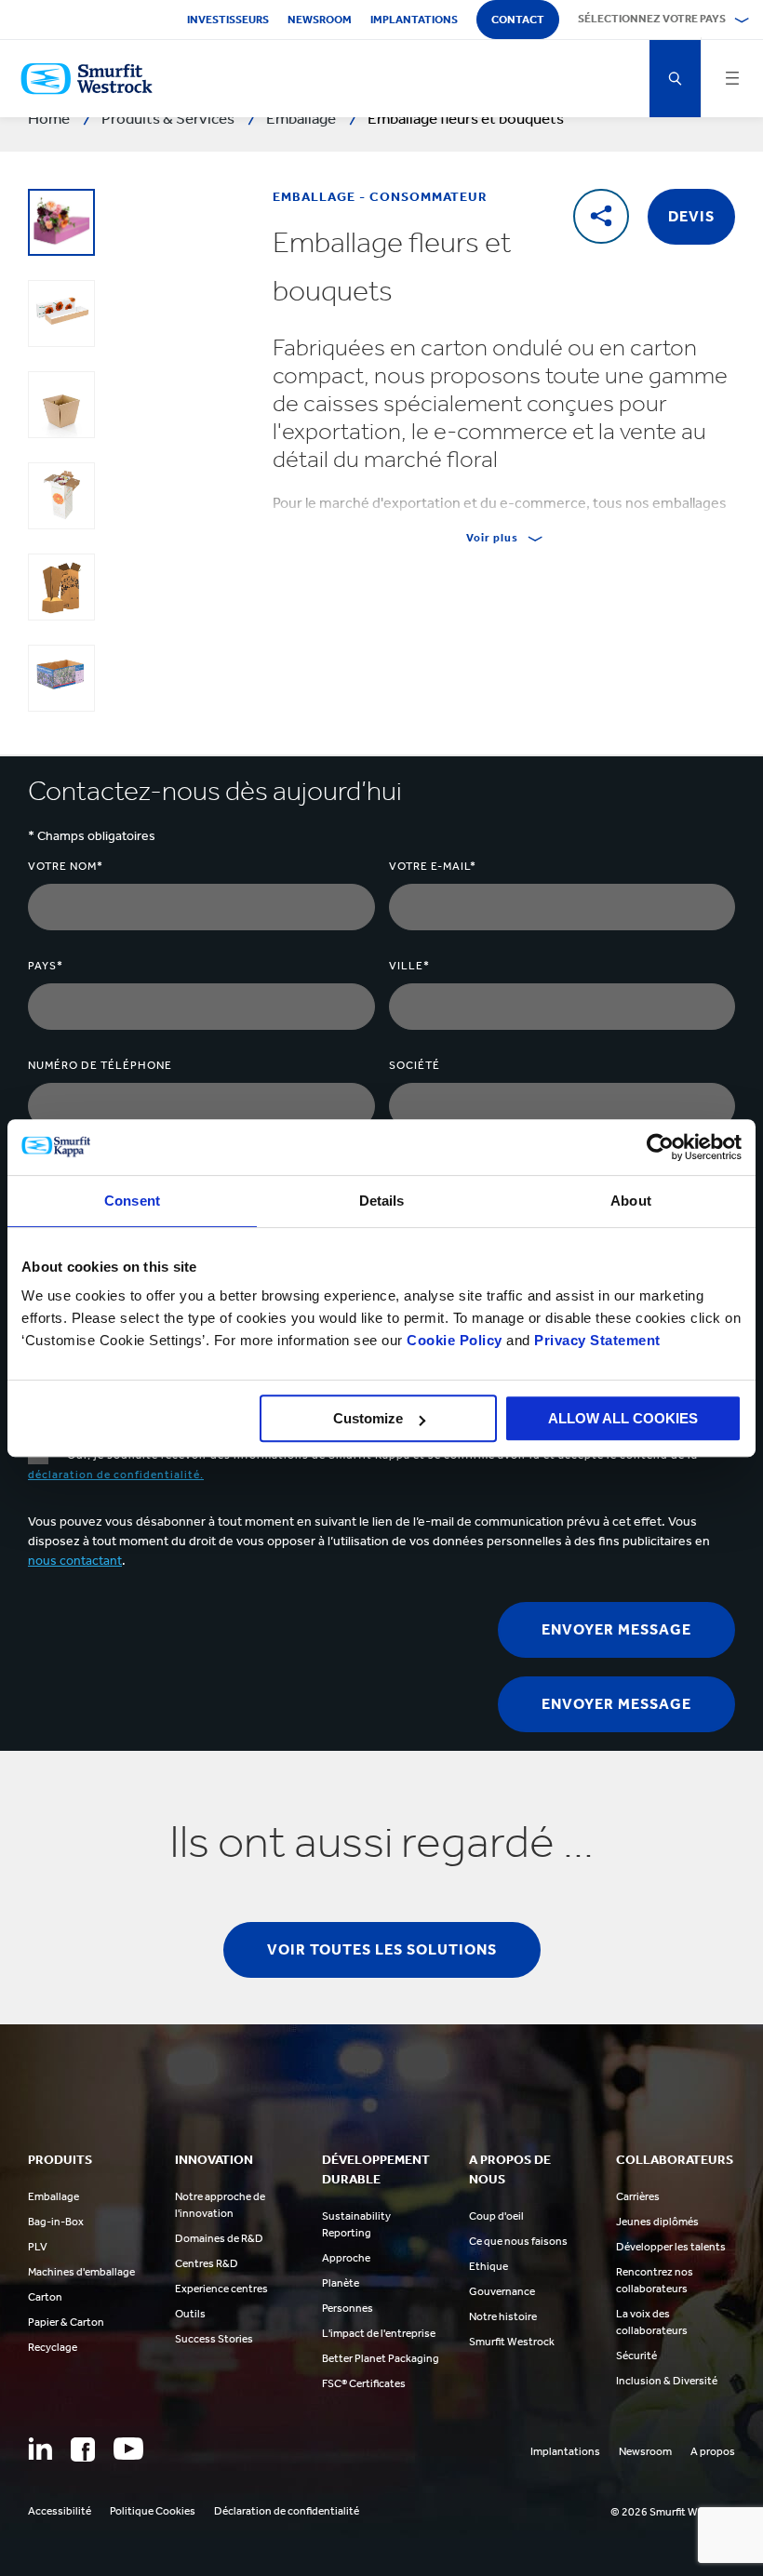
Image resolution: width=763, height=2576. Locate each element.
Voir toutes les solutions (382, 1949)
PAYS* (46, 966)
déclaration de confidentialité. (116, 1475)
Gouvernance (502, 2291)
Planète (341, 2283)
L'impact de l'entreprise (379, 2333)
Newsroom (320, 20)
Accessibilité (60, 2511)
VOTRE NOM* (66, 866)
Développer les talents (671, 2247)
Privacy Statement (596, 1340)
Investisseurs (228, 20)
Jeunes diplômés (657, 2222)
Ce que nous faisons (518, 2241)
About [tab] (631, 1201)
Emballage (54, 2196)
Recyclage (53, 2347)
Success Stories (214, 2339)
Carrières (638, 2196)
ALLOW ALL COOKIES (623, 1418)
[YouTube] (128, 2449)
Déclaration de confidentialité (287, 2511)
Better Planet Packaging (381, 2358)
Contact (518, 20)
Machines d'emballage (81, 2272)
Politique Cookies (153, 2511)
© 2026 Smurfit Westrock (673, 2512)
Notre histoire (503, 2316)
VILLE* (409, 966)
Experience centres (221, 2289)
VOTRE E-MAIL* (433, 866)
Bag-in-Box (56, 2222)
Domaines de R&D (219, 2238)
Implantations (414, 20)
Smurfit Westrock (512, 2342)
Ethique (489, 2266)
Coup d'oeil (496, 2216)
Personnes (348, 2308)
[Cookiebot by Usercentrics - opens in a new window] (660, 1147)
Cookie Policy (455, 1340)
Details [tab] (382, 1201)
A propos (713, 2451)
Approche (346, 2258)
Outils (190, 2314)
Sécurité (636, 2356)
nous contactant (75, 1561)
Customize (368, 1418)
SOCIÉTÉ (415, 1065)
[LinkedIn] (40, 2449)
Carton (45, 2297)
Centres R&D (207, 2263)
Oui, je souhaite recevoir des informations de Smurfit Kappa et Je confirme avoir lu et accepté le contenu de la (363, 1465)
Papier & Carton (66, 2322)
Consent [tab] (132, 1201)
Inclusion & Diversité (667, 2381)
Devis (691, 216)
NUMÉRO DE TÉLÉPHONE (100, 1065)
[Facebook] (83, 2449)
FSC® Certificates (364, 2383)
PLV (38, 2247)
